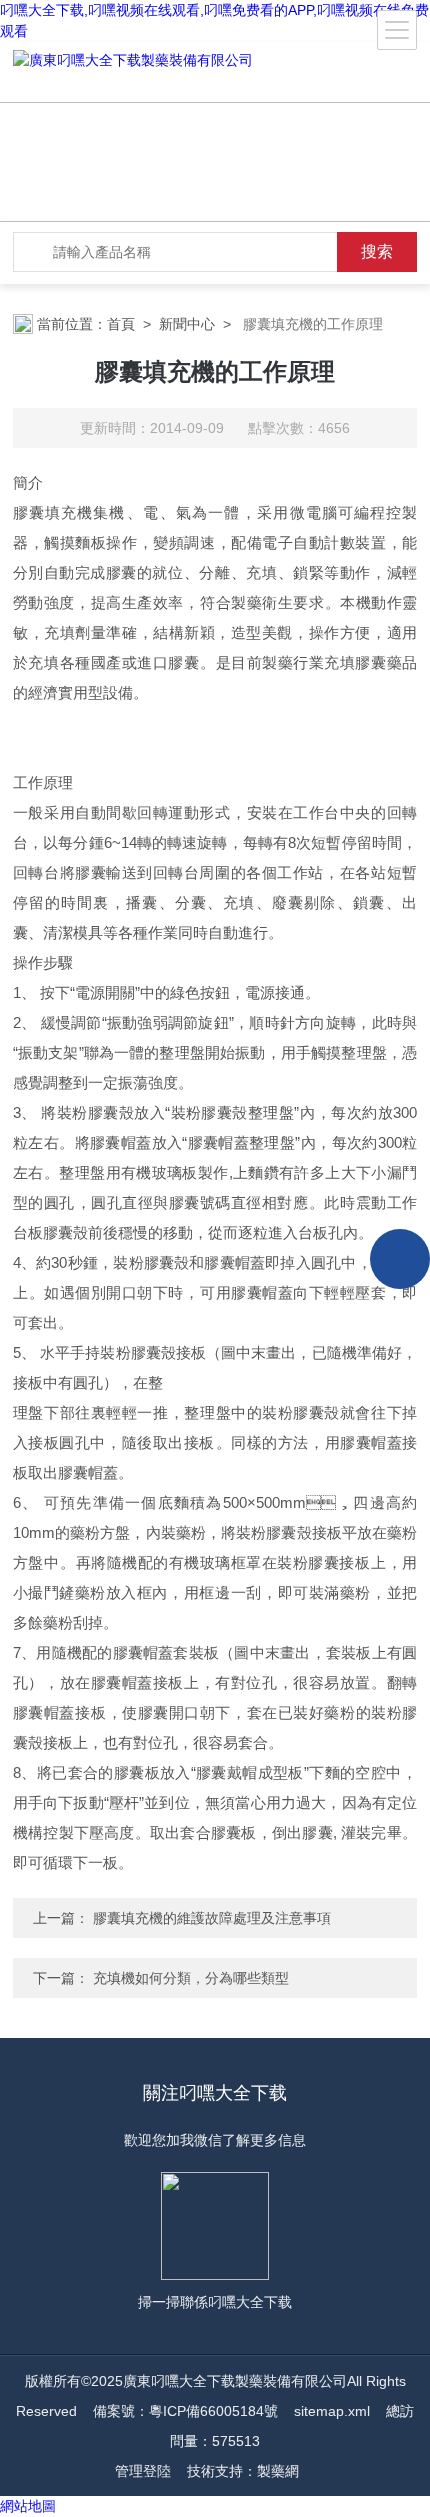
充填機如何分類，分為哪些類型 (189, 1978)
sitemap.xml (332, 2411)
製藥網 (278, 2471)
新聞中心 (187, 324)
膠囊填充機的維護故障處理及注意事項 (210, 1918)
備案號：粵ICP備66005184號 (185, 2411)
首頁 (121, 324)
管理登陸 (143, 2471)
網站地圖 (28, 2506)
